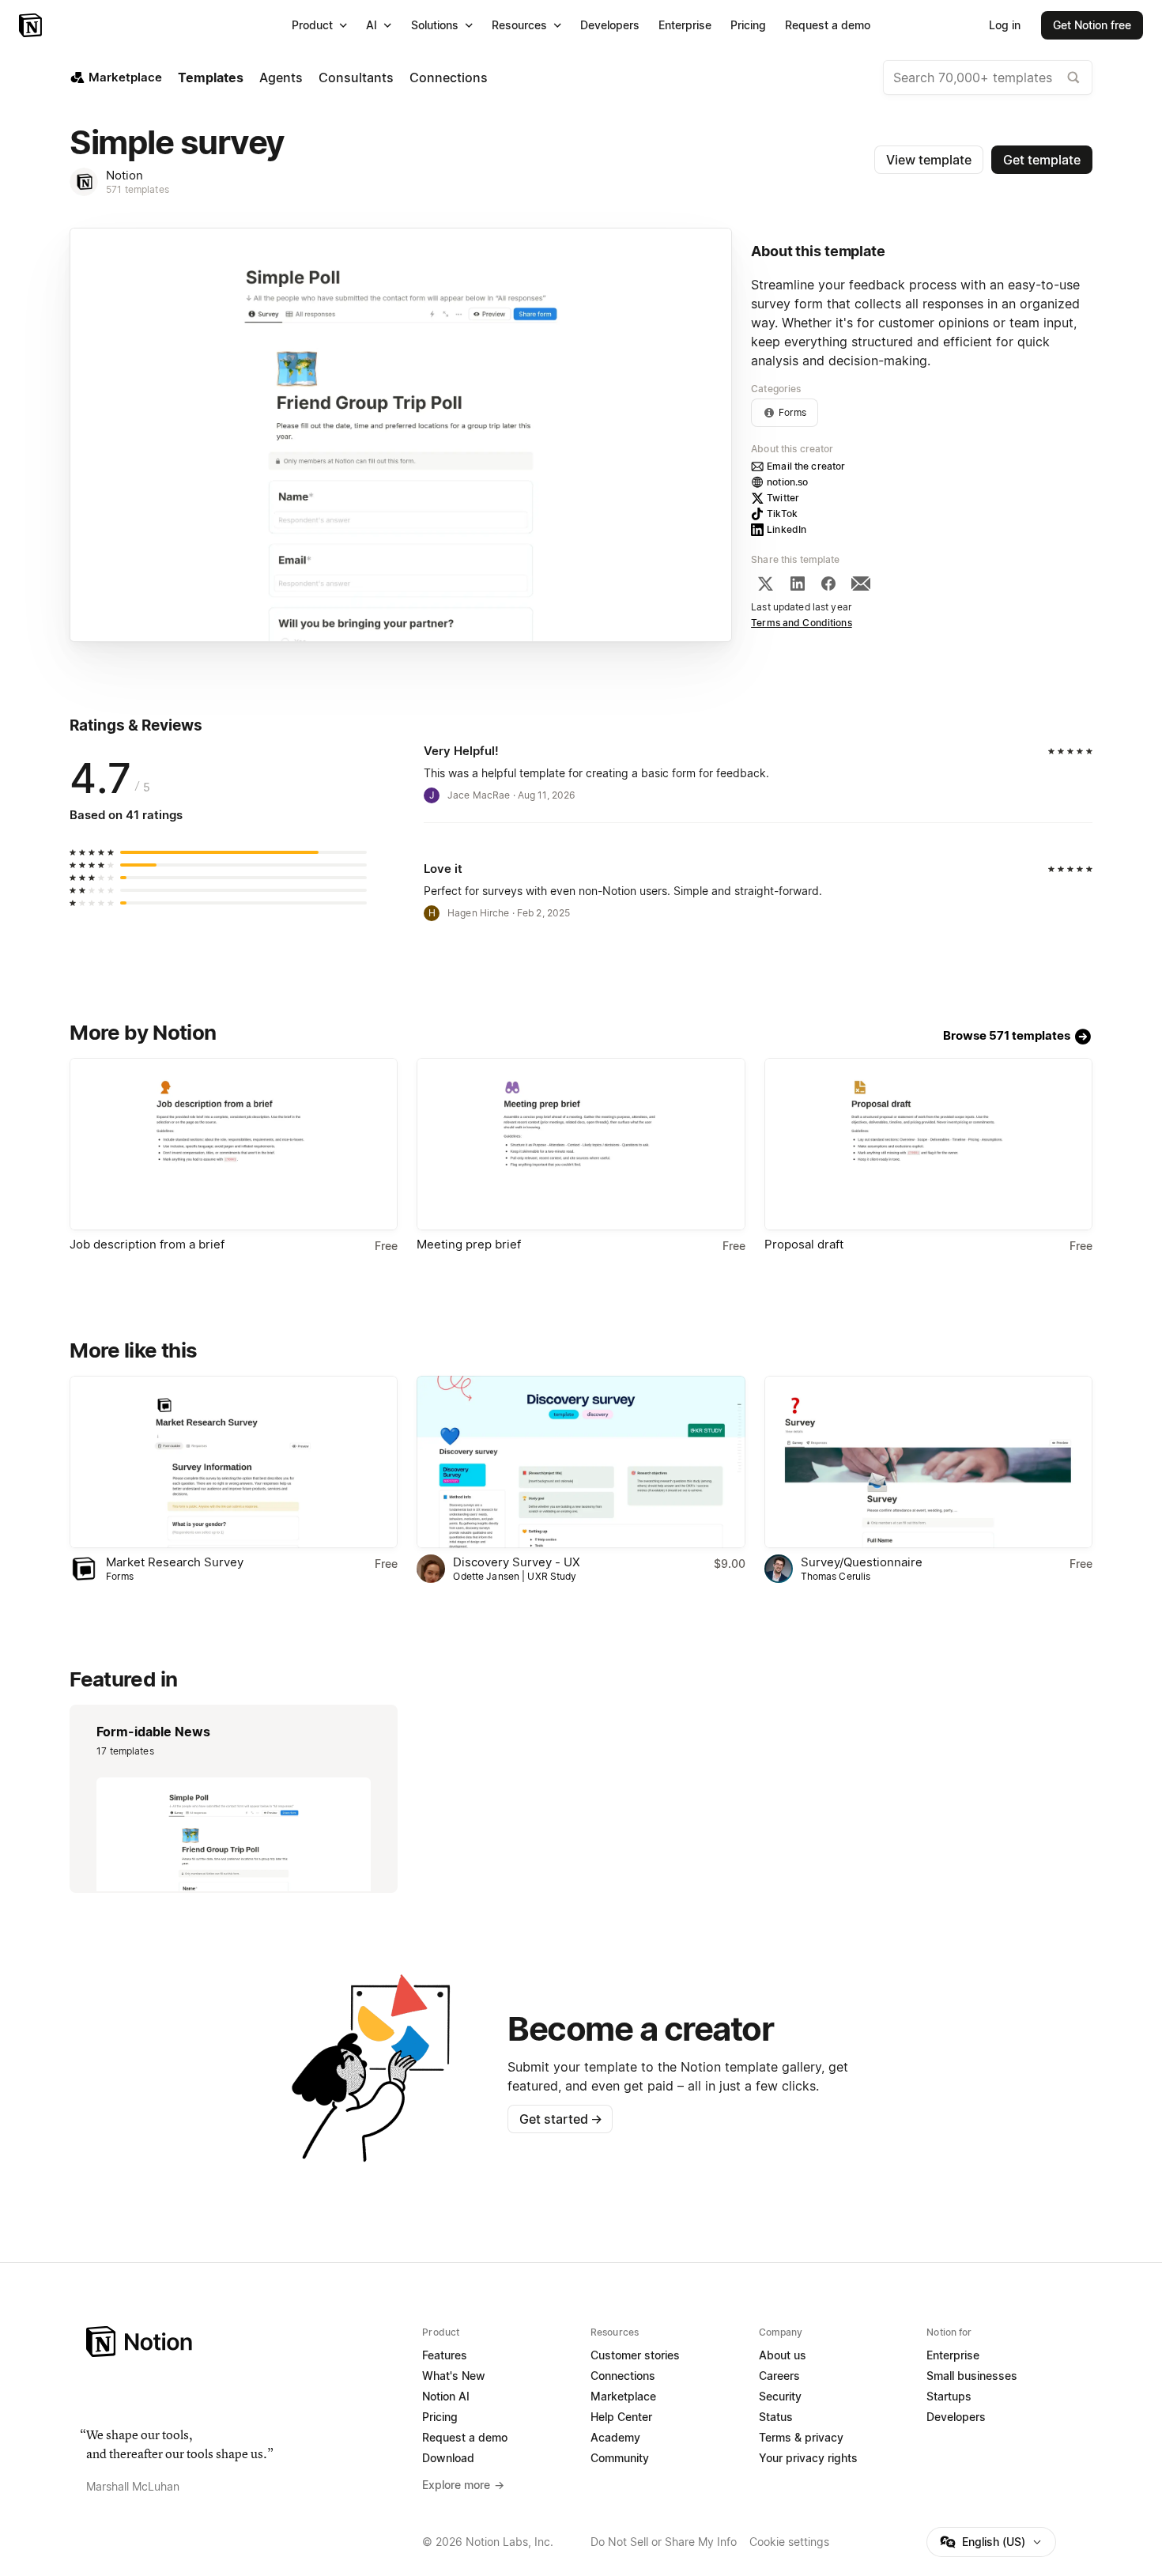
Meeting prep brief (469, 1244)
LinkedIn (787, 529)
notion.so (787, 482)
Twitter (783, 498)
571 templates (138, 189)
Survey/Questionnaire (862, 1562)
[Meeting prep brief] (581, 1144)
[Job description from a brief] (234, 1144)
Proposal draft (804, 1244)
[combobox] (988, 77)
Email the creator (806, 466)
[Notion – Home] (32, 25)
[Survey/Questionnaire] (928, 1462)
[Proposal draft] (928, 1144)
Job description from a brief (147, 1244)
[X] (765, 584)
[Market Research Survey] (234, 1462)
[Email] (861, 584)
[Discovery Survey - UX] (581, 1462)
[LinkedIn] (798, 584)
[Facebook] (828, 584)
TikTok (782, 514)
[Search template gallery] (1073, 77)
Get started (561, 2119)
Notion (124, 175)
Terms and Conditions (802, 623)
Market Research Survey (175, 1562)
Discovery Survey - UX (517, 1562)
